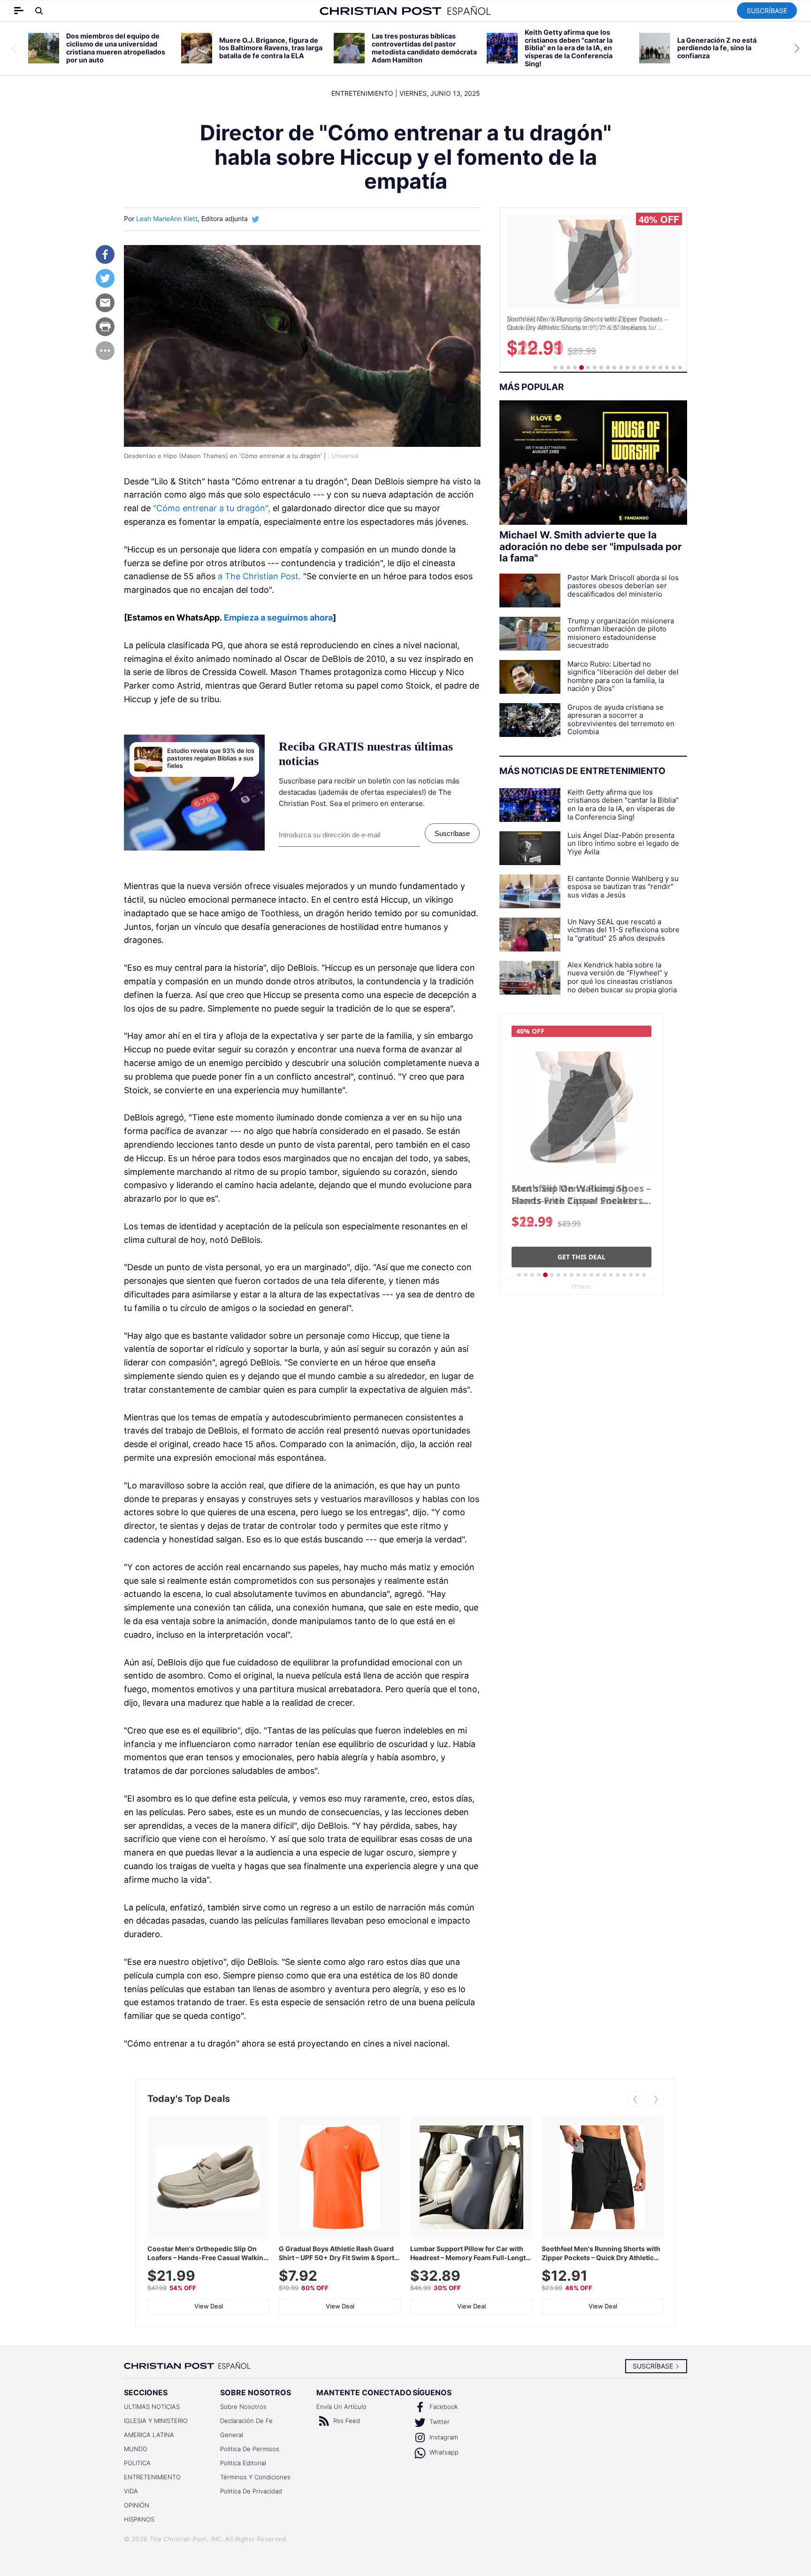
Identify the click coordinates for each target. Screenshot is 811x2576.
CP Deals (581, 1287)
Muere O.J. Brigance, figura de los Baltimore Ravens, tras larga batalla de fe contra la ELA (271, 48)
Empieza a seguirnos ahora (278, 617)
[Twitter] (105, 278)
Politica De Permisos (250, 2449)
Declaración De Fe (246, 2421)
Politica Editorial (243, 2463)
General (232, 2435)
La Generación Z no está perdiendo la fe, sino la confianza (717, 48)
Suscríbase (767, 11)
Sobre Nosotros (243, 2407)
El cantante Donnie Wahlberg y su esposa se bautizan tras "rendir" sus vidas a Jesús (623, 887)
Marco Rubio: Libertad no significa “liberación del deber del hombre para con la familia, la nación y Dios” (623, 676)
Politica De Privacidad (251, 2491)
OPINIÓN (137, 2505)
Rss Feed (346, 2421)
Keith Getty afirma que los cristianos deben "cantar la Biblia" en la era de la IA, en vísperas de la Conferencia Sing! (569, 48)
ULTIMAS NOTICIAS (152, 2407)
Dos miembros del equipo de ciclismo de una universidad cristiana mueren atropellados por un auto (116, 48)
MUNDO (136, 2449)
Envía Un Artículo (341, 2407)
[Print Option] (105, 327)
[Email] (105, 303)
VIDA (131, 2491)
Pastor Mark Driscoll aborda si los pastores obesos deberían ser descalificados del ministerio (623, 586)
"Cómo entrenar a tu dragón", (212, 508)
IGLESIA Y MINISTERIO (156, 2421)
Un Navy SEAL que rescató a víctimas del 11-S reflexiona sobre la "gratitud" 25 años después (624, 930)
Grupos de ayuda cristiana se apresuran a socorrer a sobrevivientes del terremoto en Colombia (621, 720)
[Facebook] (105, 254)
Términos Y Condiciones (255, 2477)
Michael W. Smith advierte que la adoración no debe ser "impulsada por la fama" (591, 547)
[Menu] (105, 351)
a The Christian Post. (259, 576)
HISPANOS (139, 2519)
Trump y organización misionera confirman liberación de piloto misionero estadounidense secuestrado (621, 633)
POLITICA (137, 2463)
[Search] (39, 11)
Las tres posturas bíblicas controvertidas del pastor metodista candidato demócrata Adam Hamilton (424, 48)
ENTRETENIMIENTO (152, 2477)
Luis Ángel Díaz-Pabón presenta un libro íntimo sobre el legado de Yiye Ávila (623, 844)
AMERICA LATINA (149, 2435)
